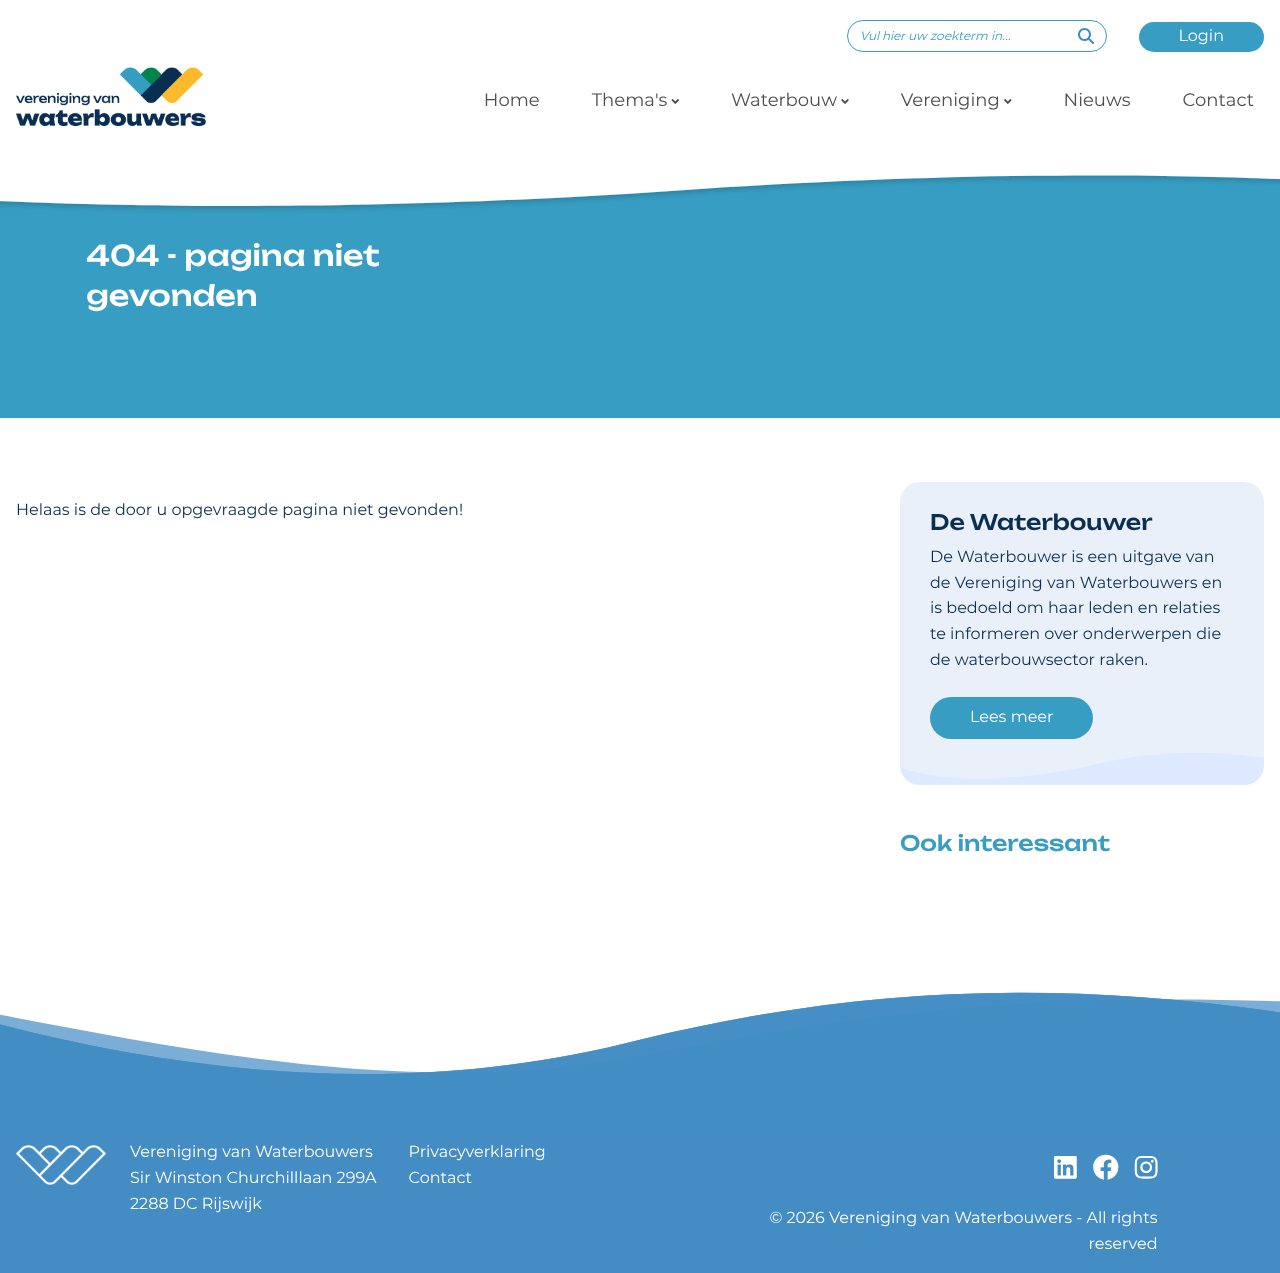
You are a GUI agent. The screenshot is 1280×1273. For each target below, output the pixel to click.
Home (512, 100)
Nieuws (1097, 100)
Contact (1218, 100)
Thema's (630, 100)
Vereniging (950, 100)
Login (1201, 36)
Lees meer (1011, 717)
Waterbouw (784, 100)
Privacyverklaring (477, 1152)
